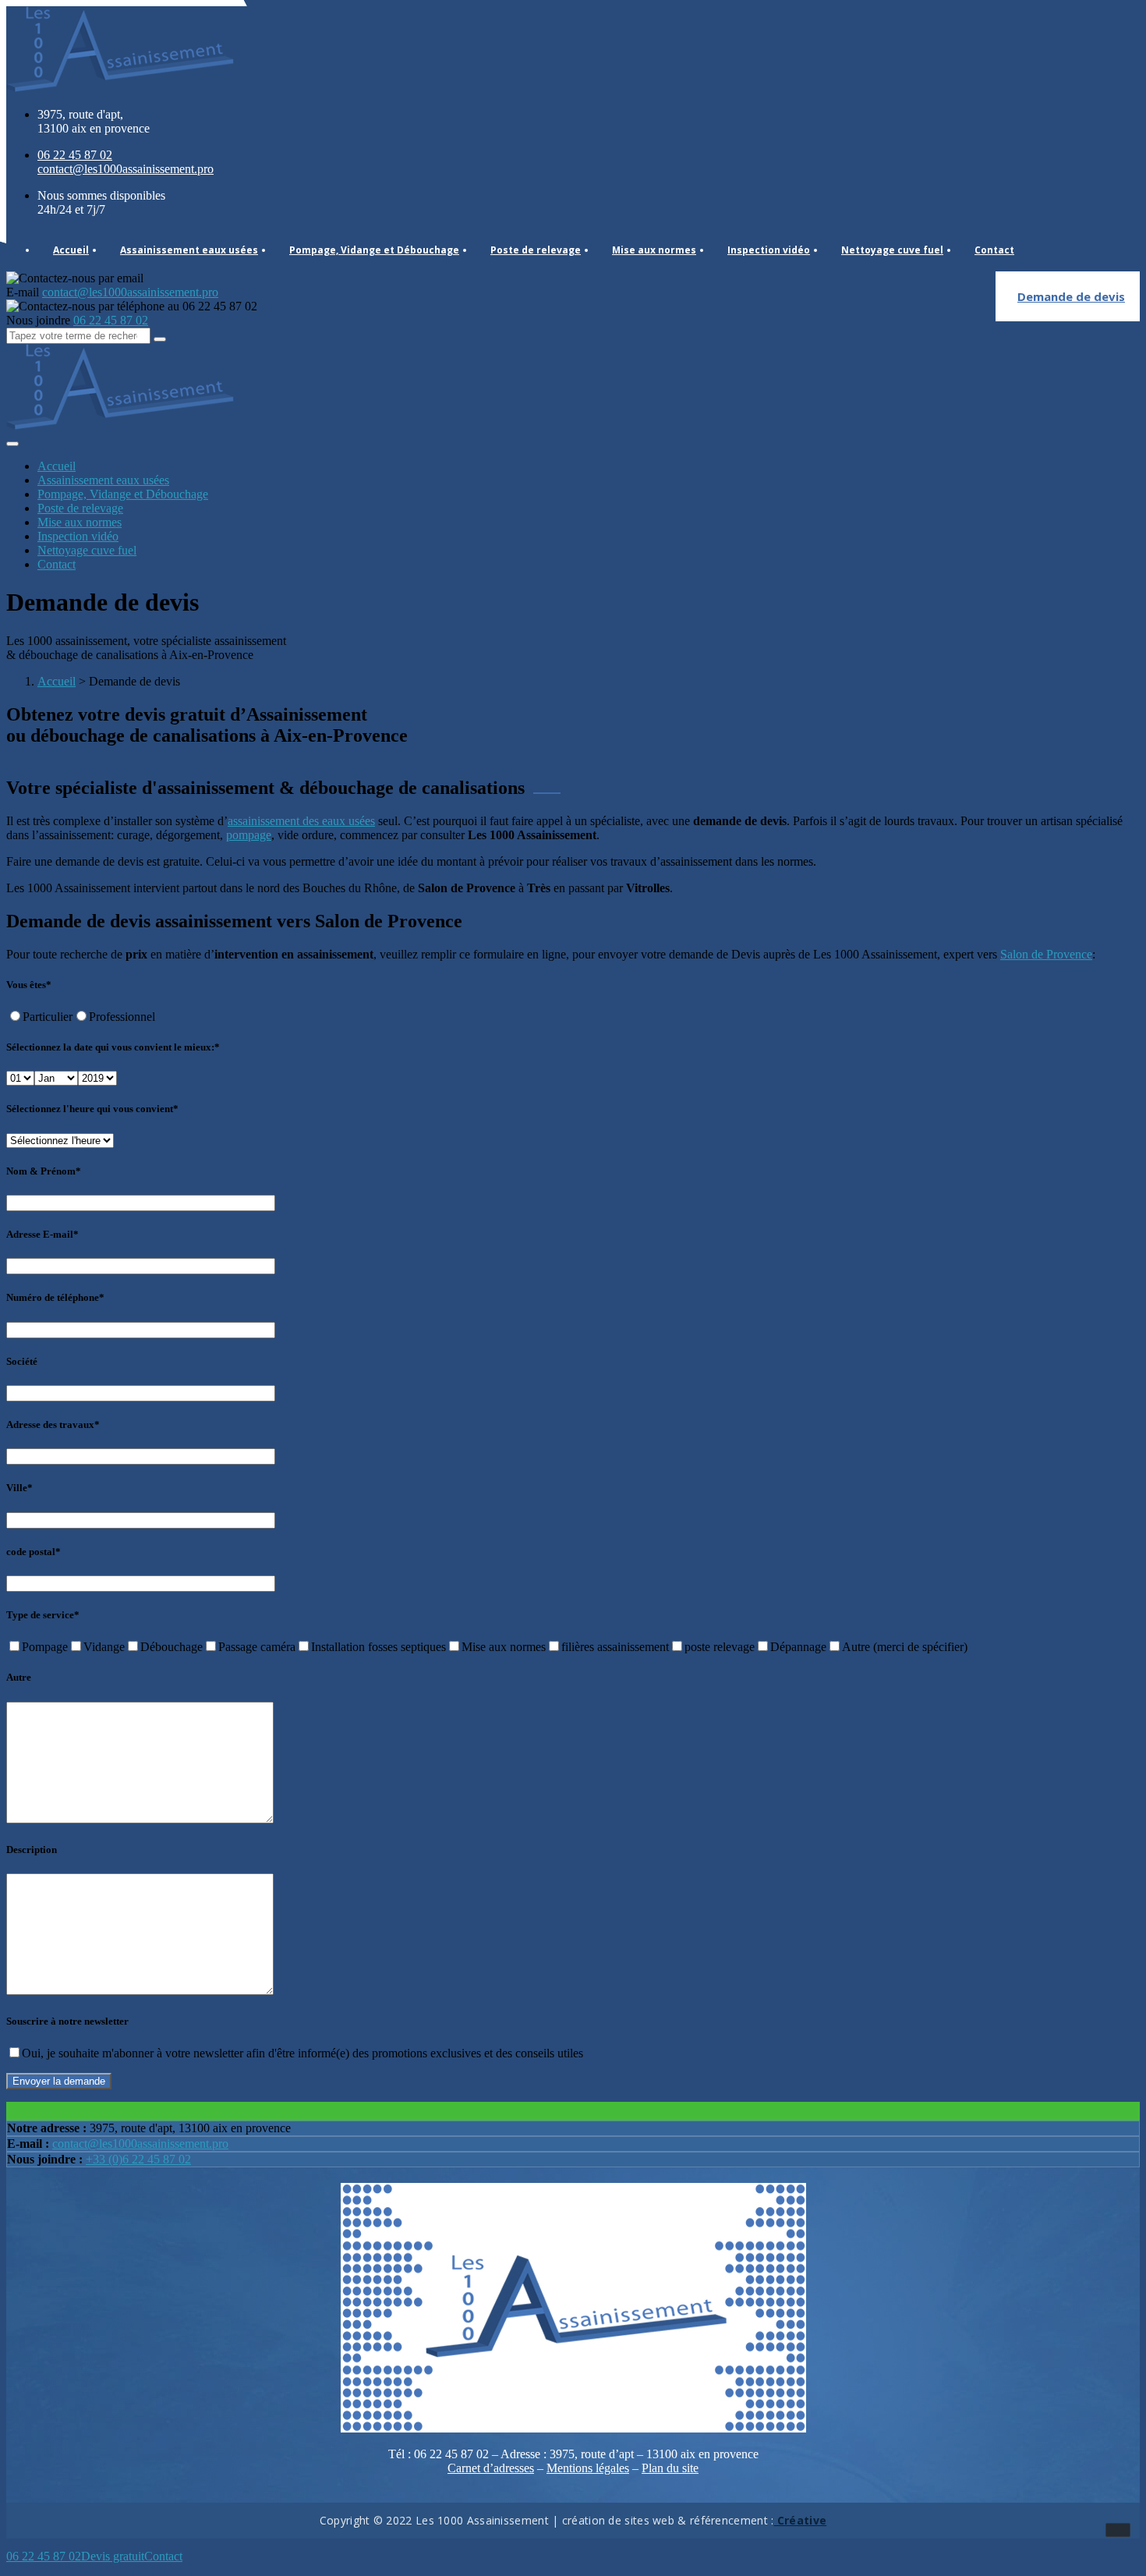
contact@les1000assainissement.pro (140, 2144)
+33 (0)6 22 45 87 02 (138, 2159)
